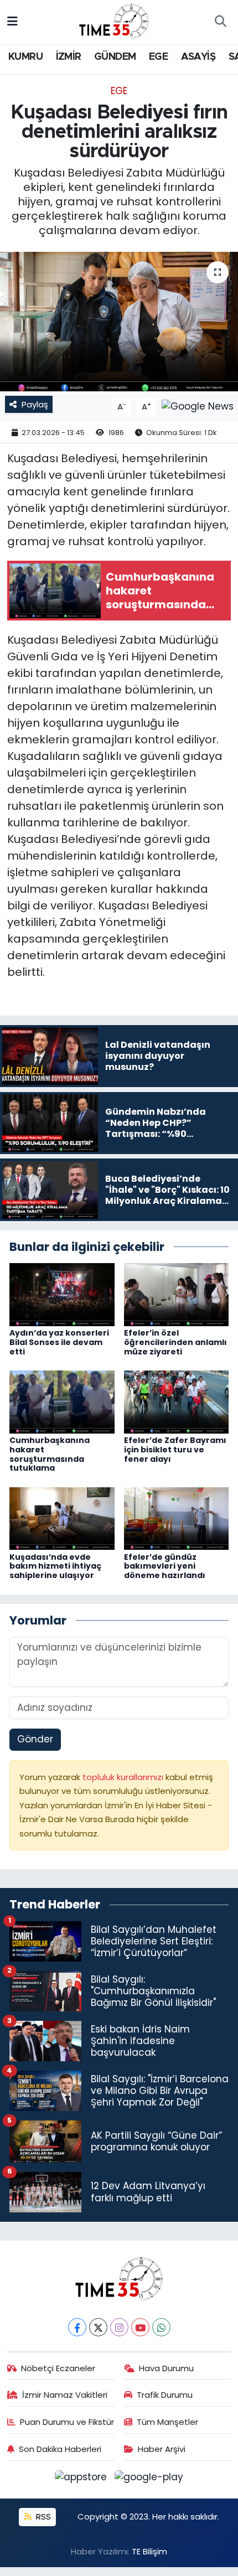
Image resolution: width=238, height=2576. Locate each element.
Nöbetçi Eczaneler (58, 2368)
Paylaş (35, 404)
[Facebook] (77, 2327)
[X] (98, 2327)
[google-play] (149, 2479)
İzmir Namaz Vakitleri (65, 2395)
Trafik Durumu (165, 2395)
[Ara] (220, 22)
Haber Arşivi (162, 2449)
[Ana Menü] (12, 22)
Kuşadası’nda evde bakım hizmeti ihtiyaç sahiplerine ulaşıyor (55, 1566)
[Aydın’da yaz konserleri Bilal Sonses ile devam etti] (62, 1294)
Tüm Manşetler (167, 2422)
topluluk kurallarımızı (124, 1777)
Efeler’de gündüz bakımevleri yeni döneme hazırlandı (165, 1566)
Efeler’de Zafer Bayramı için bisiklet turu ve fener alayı (175, 1450)
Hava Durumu (166, 2368)
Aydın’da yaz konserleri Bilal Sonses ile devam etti (59, 1342)
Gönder (35, 1739)
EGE (158, 57)
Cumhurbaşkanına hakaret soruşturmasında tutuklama (50, 1454)
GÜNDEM (115, 57)
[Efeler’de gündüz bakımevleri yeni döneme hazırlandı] (177, 1518)
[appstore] (82, 2479)
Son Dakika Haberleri (60, 2449)
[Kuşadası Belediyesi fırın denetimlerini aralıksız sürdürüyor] (119, 322)
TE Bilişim (149, 2551)
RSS (42, 2516)
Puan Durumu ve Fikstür (67, 2422)
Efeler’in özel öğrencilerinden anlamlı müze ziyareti (175, 1342)
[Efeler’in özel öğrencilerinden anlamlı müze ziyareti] (177, 1294)
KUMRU (25, 57)
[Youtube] (140, 2327)
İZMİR (69, 57)
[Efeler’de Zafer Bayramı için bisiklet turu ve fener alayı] (177, 1401)
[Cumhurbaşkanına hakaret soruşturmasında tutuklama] (62, 1401)
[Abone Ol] (198, 406)
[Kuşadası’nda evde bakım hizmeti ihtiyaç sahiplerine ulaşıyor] (62, 1518)
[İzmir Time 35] (114, 21)
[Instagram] (119, 2327)
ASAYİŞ (198, 57)
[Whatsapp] (161, 2327)
